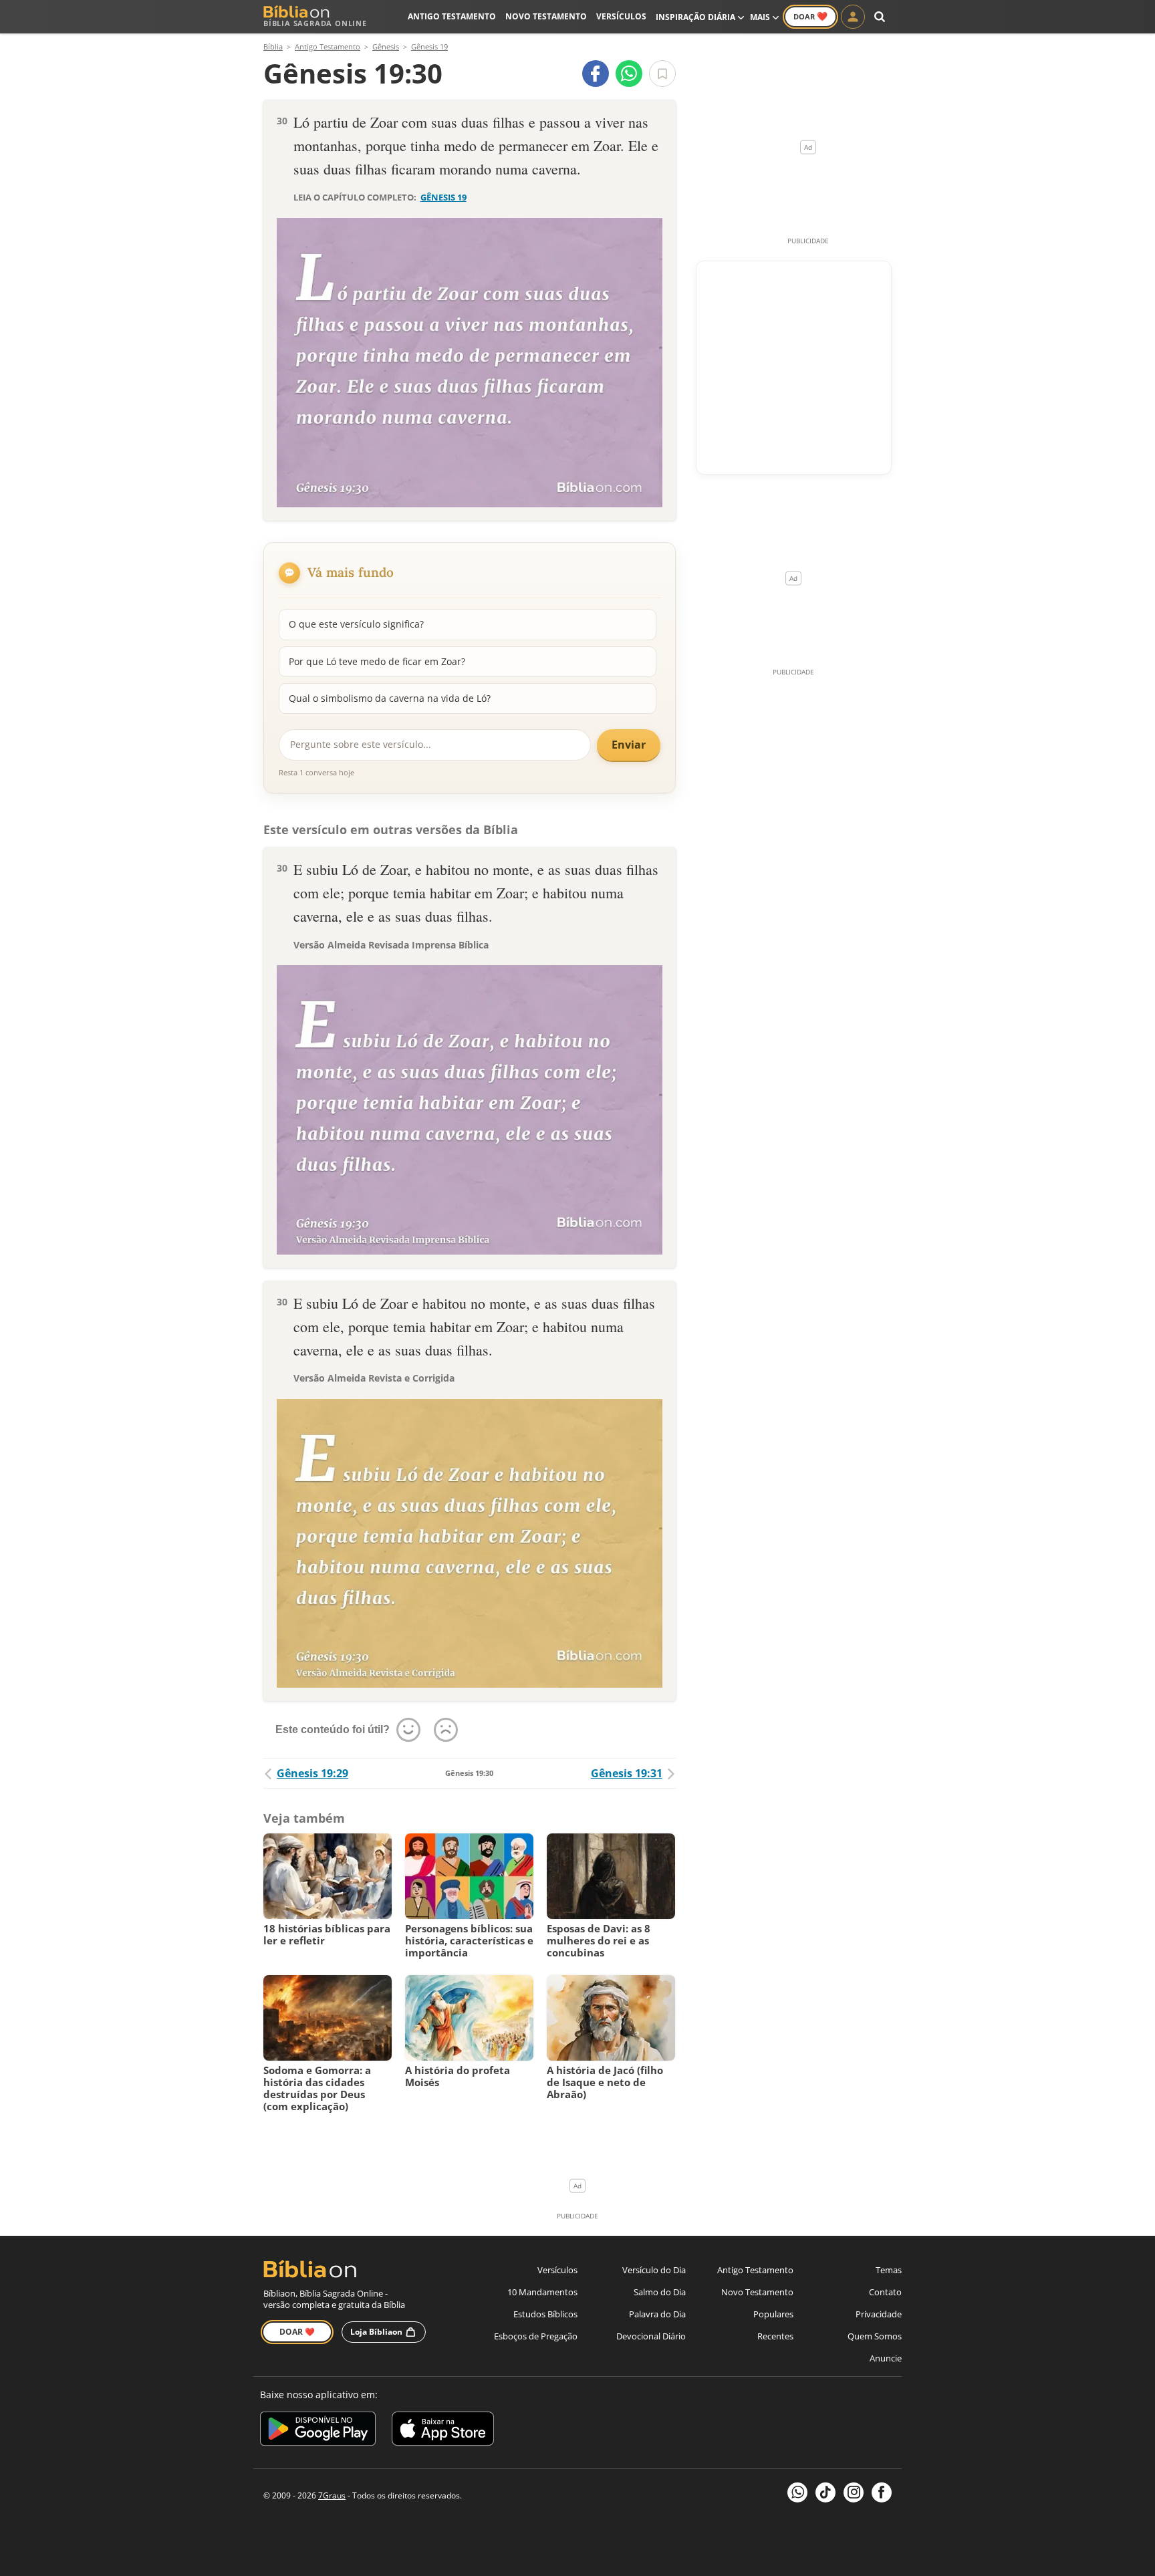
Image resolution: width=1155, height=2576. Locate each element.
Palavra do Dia (657, 2314)
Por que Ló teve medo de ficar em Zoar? (377, 661)
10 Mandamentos (542, 2292)
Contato (885, 2292)
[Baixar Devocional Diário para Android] (318, 2431)
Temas (889, 2270)
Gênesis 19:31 (627, 1773)
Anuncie (886, 2358)
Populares (773, 2314)
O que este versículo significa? (356, 624)
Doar (810, 16)
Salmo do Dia (660, 2292)
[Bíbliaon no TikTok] (825, 2492)
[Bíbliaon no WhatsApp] (797, 2492)
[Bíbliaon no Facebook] (882, 2492)
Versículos (621, 16)
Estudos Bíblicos (545, 2314)
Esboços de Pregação (536, 2336)
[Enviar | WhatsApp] (629, 74)
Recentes (775, 2336)
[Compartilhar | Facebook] (596, 74)
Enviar (629, 745)
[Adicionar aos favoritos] (662, 74)
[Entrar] (853, 17)
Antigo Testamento (452, 16)
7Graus (332, 2495)
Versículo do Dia (654, 2270)
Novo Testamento (546, 16)
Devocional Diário (651, 2336)
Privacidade (879, 2314)
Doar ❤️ (297, 2332)
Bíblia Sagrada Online (315, 23)
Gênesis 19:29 (312, 1773)
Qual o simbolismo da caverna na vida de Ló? (390, 698)
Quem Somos (875, 2336)
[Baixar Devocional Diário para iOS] (443, 2431)
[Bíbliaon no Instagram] (854, 2492)
